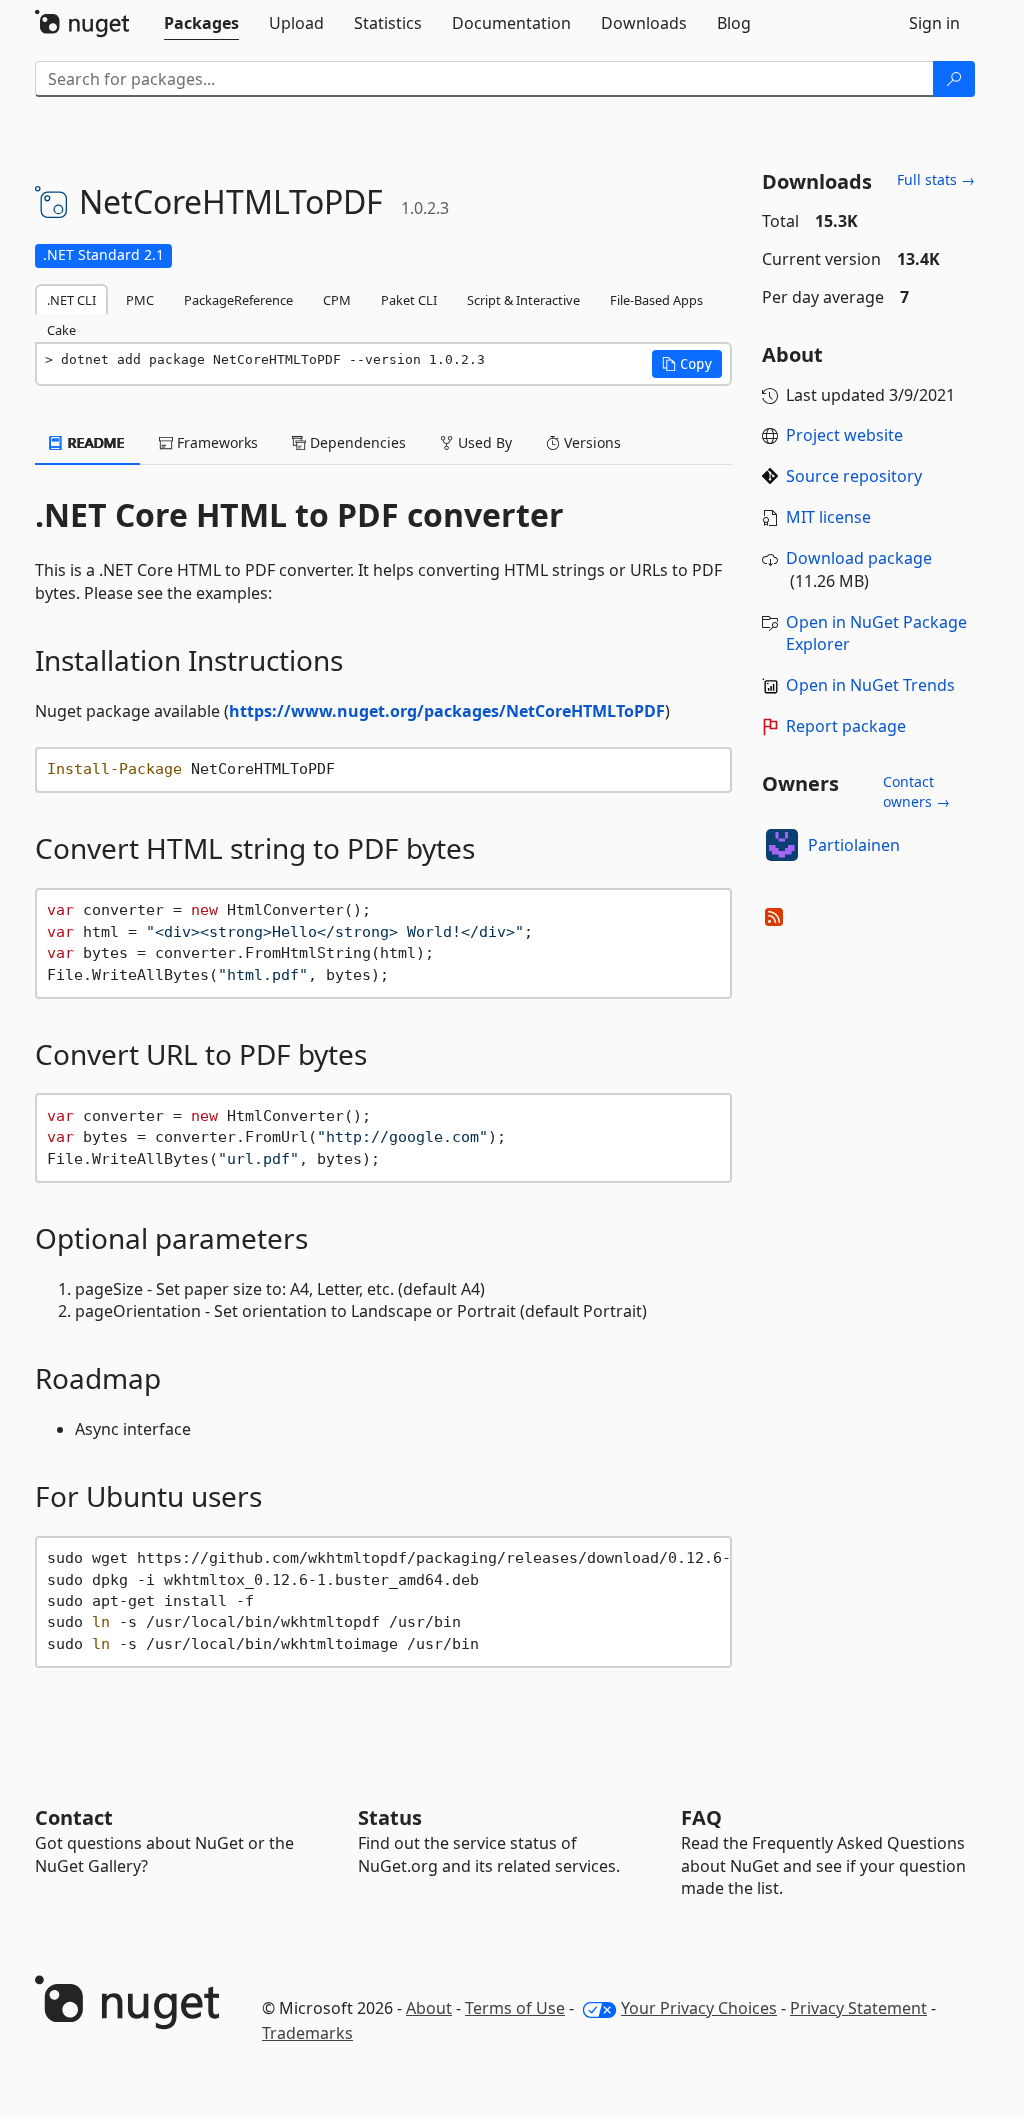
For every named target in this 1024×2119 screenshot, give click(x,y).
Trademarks (307, 2033)
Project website (844, 435)
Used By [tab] (483, 442)
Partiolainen (854, 845)
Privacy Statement (858, 2008)
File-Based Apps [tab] (656, 300)
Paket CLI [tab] (409, 300)
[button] (687, 364)
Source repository (854, 476)
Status (390, 1817)
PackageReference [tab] (238, 300)
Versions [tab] (590, 442)
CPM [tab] (337, 300)
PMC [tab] (140, 300)
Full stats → (936, 179)
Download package (859, 558)
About (429, 2008)
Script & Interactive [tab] (523, 300)
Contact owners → (916, 791)
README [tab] (94, 442)
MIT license (828, 517)
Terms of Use (515, 2008)
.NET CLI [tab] (71, 300)
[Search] (954, 79)
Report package (846, 726)
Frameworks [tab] (215, 442)
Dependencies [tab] (356, 442)
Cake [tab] (61, 330)
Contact (74, 1817)
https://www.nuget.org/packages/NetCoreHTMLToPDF (447, 711)
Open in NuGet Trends (870, 685)
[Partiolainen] (782, 845)
